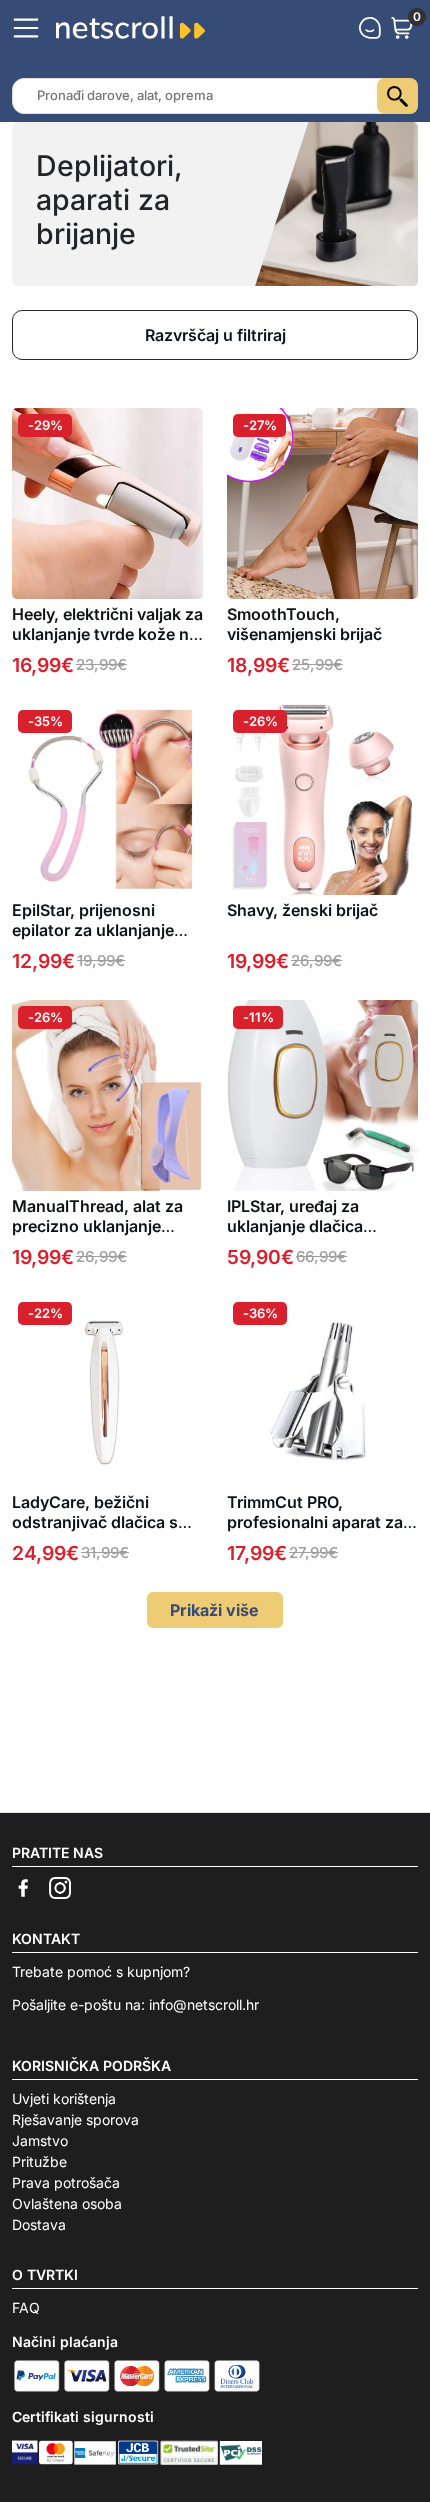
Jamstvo (40, 2140)
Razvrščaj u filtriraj (215, 335)
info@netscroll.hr (204, 2004)
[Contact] (370, 28)
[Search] (397, 96)
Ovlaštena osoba (67, 2203)
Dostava (39, 2224)
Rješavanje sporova (75, 2119)
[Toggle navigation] (26, 28)
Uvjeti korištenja (64, 2098)
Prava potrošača (66, 2182)
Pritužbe (39, 2161)
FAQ (26, 2307)
